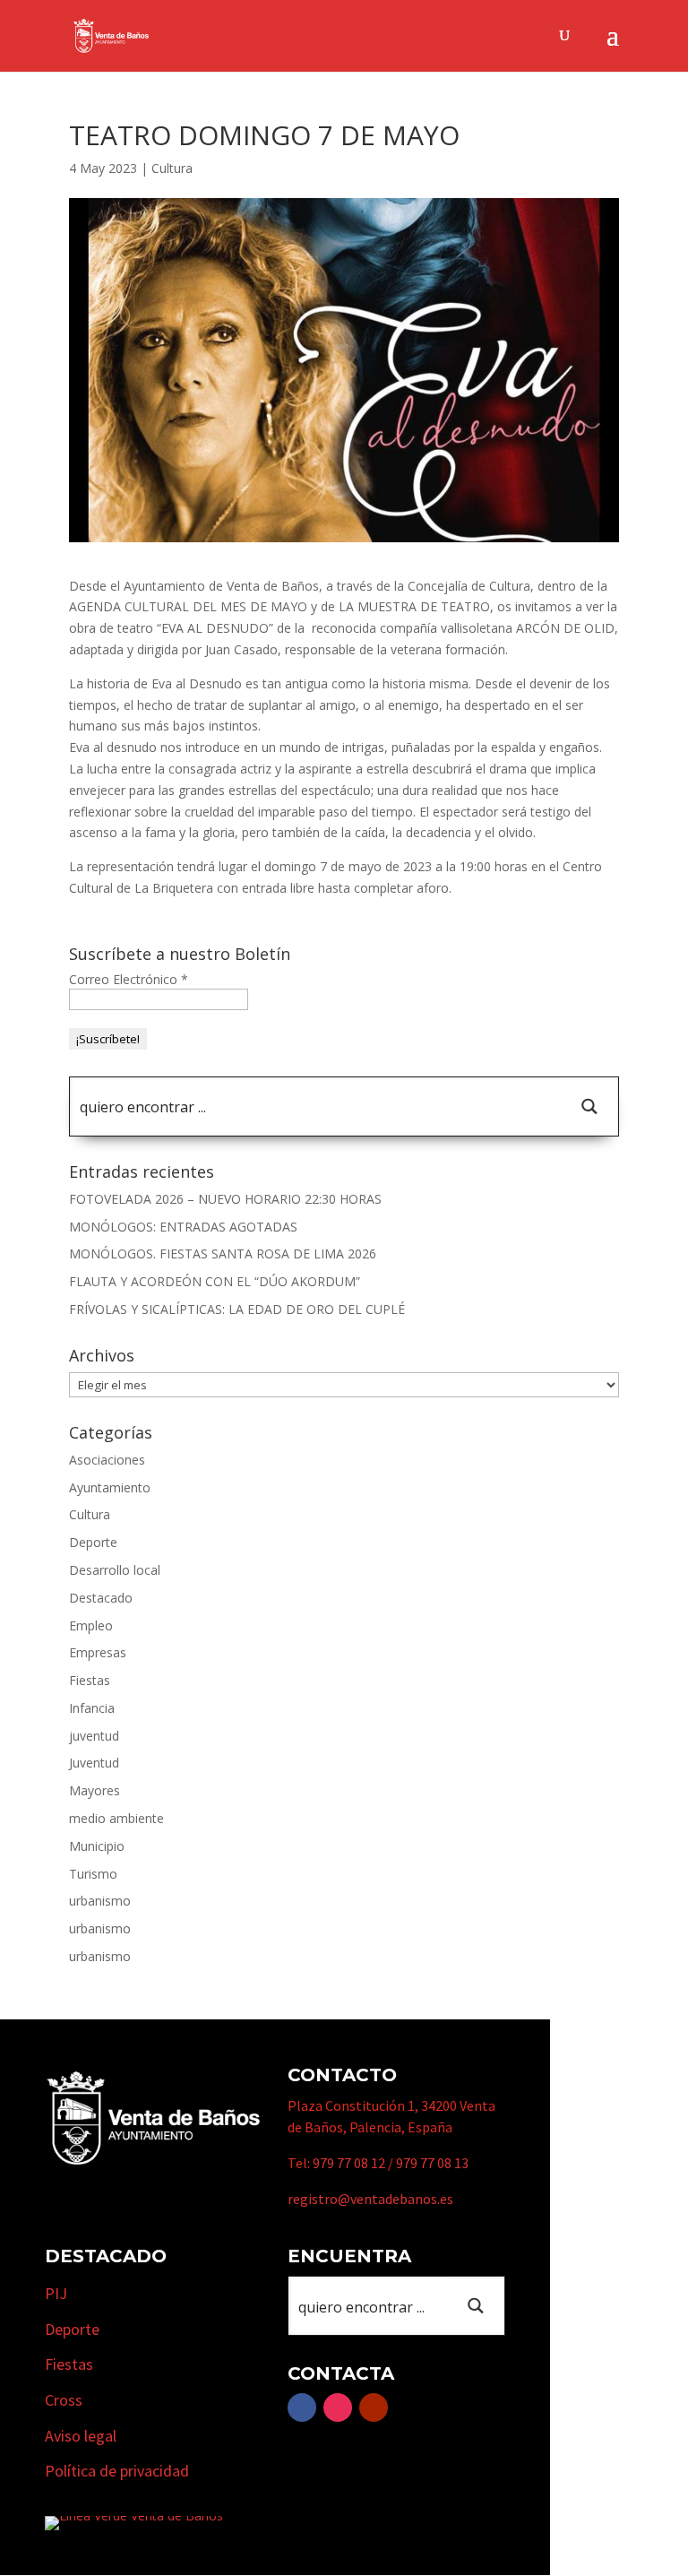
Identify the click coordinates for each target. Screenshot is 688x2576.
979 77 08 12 (349, 2163)
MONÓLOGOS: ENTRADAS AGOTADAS (183, 1227)
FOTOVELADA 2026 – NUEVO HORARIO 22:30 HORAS (225, 1199)
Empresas (98, 1652)
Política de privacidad (117, 2471)
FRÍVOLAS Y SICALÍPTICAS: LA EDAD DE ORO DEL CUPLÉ (237, 1309)
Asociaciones (107, 1460)
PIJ (56, 2293)
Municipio (97, 1846)
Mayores (95, 1790)
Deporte (93, 1542)
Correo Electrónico (129, 979)
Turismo (93, 1874)
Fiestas (90, 1680)
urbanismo (100, 1901)
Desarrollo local (115, 1570)
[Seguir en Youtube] (374, 2407)
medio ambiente (116, 1818)
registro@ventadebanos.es (370, 2199)
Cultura (172, 168)
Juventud (94, 1763)
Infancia (92, 1708)
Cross (64, 2400)
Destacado (101, 1598)
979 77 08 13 (432, 2163)
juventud (94, 1736)
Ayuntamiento (110, 1487)
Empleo (91, 1625)
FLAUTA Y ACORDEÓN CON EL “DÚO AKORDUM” (215, 1281)
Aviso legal (81, 2436)
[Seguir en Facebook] (302, 2407)
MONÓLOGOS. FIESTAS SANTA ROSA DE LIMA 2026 (223, 1253)
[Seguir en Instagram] (338, 2407)
